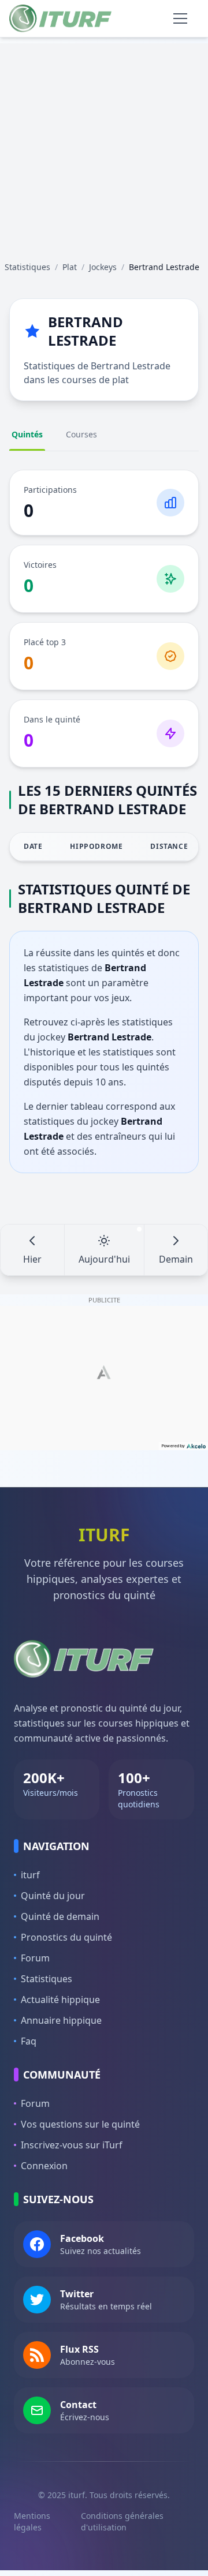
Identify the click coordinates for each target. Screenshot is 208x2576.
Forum (35, 1958)
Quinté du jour (53, 1896)
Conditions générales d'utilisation (122, 2521)
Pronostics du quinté (66, 1937)
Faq (29, 2041)
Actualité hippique (60, 2000)
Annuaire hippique (61, 2020)
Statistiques (47, 1979)
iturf (30, 1875)
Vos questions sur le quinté (80, 2124)
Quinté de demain (60, 1916)
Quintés (27, 434)
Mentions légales (32, 2521)
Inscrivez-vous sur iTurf (72, 2145)
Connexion (44, 2166)
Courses (81, 434)
